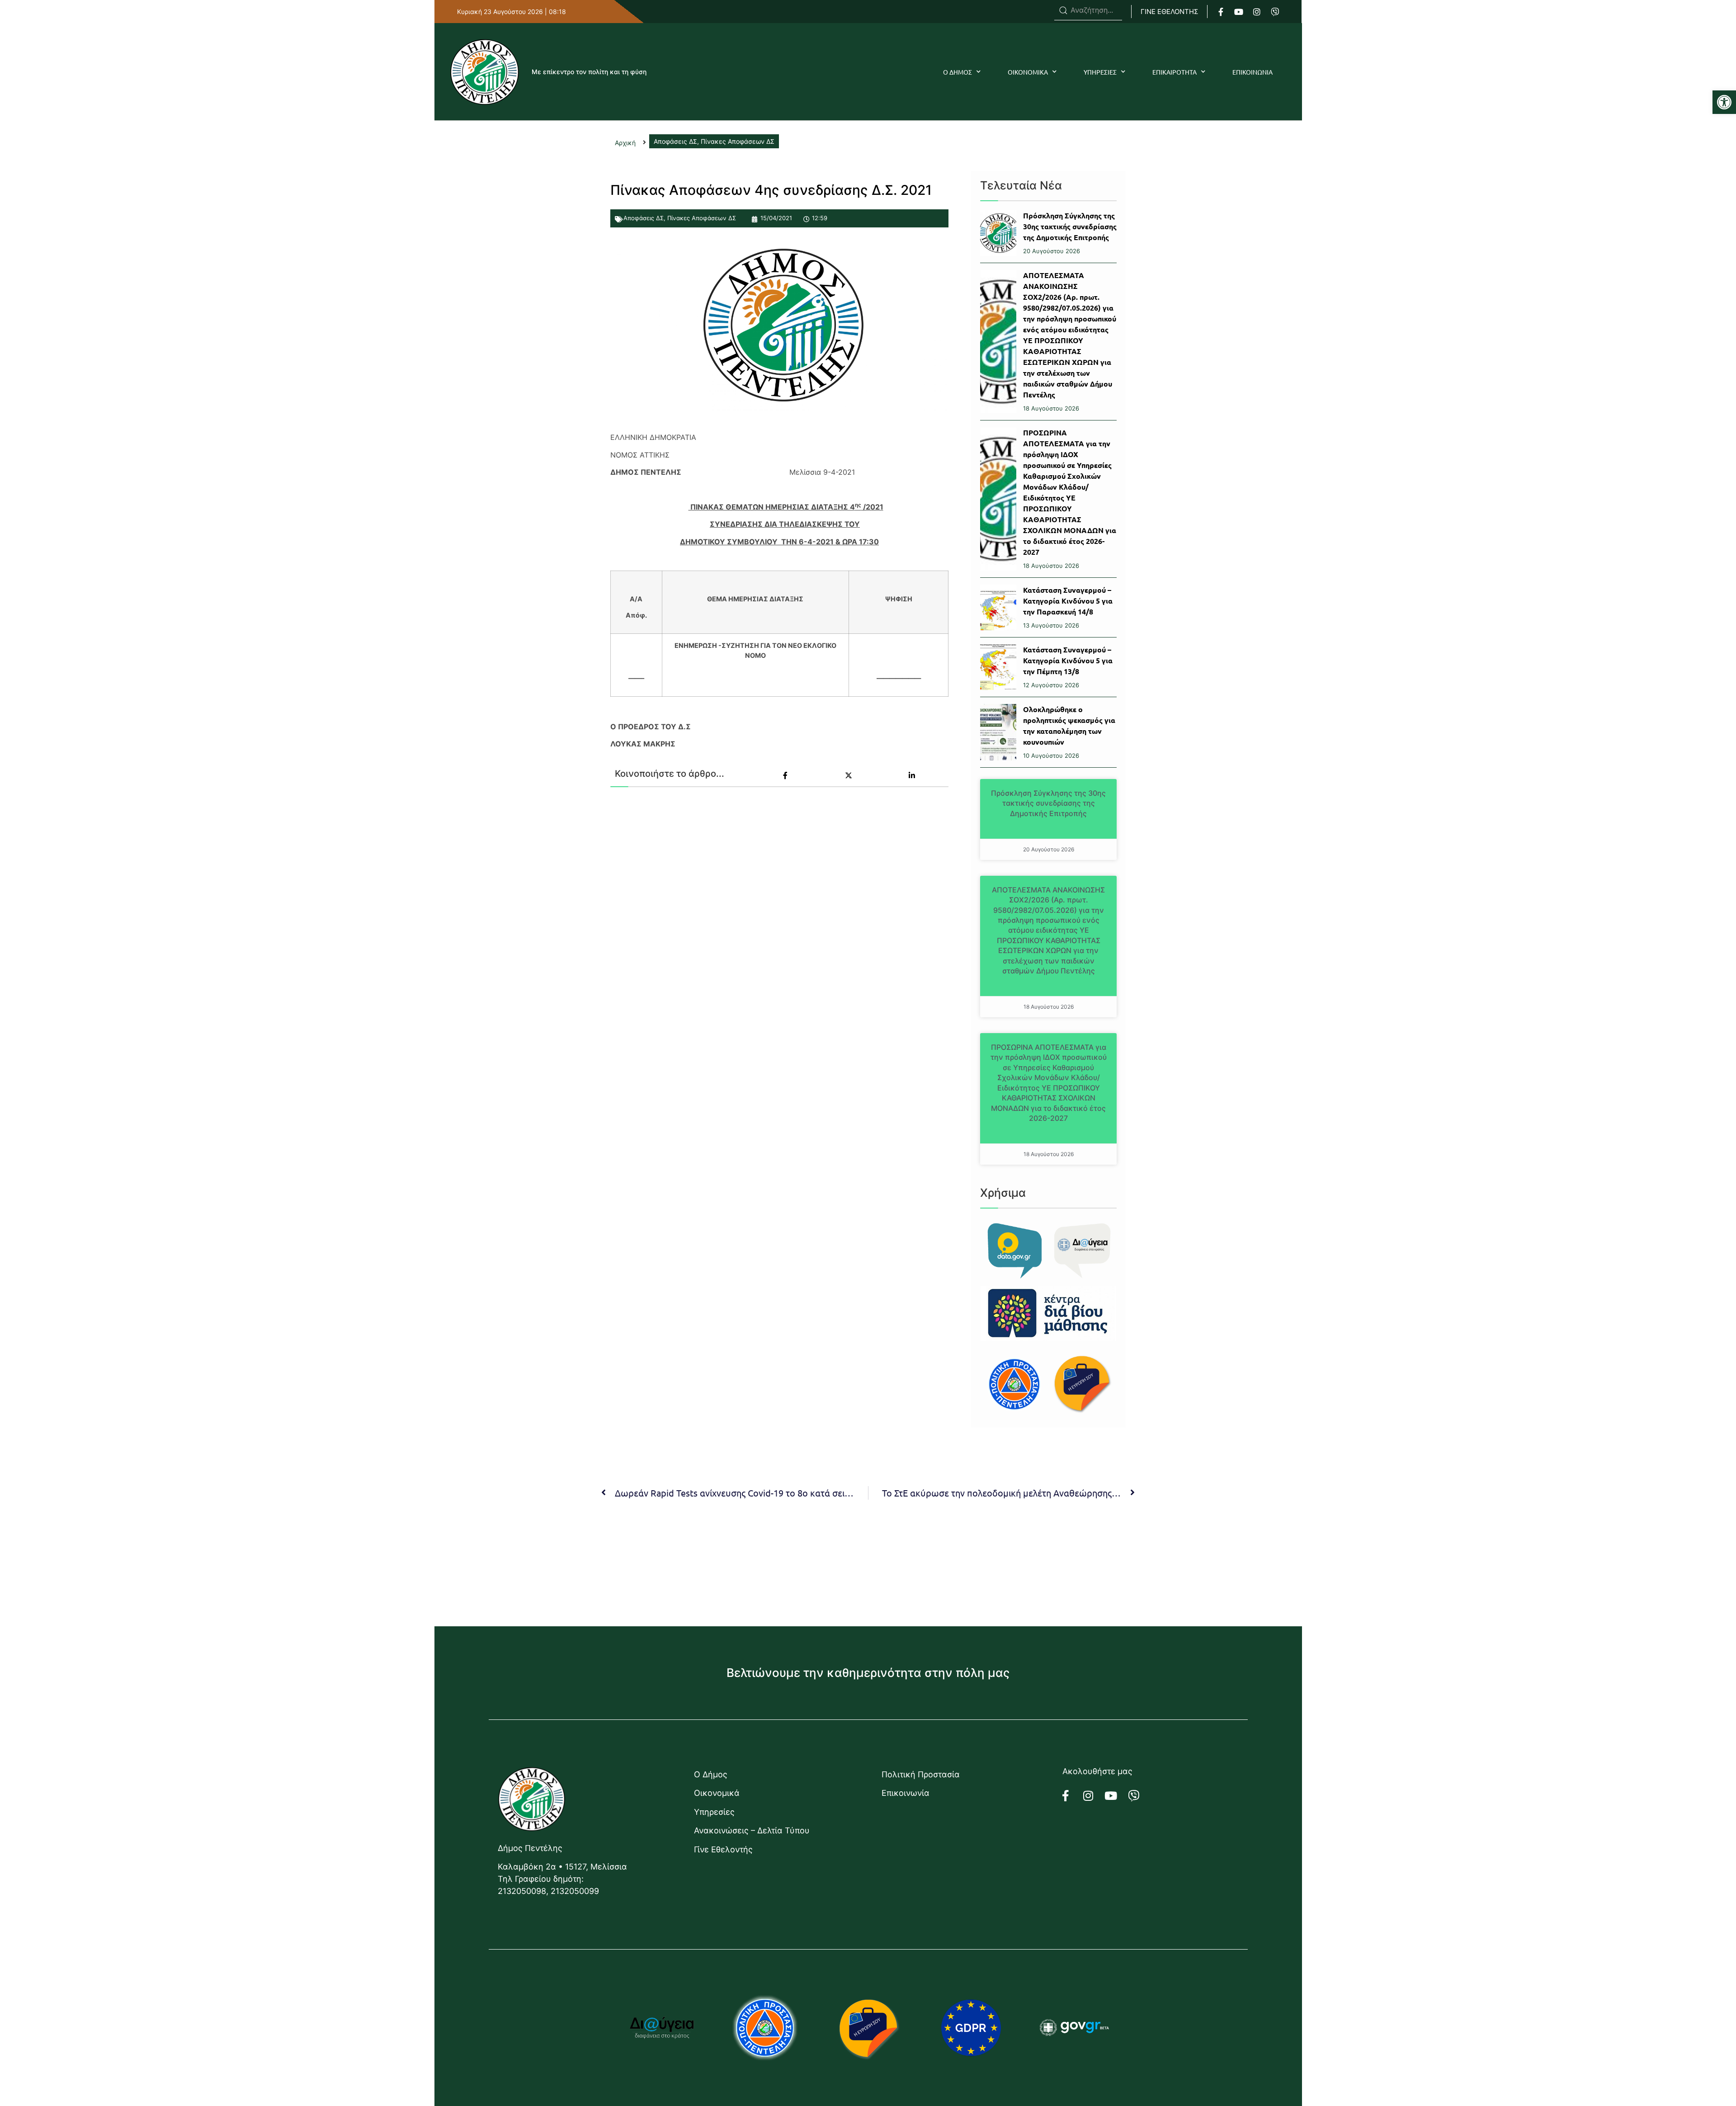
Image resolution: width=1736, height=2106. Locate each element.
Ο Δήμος (711, 1774)
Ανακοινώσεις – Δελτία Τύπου (752, 1830)
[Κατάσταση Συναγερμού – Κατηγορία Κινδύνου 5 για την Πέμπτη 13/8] (998, 667)
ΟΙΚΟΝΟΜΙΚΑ (1028, 72)
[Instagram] (1257, 12)
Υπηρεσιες (1100, 72)
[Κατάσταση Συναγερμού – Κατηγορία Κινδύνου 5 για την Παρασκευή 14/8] (998, 607)
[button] (1724, 102)
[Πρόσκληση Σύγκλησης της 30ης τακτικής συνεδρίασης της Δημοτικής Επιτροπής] (998, 233)
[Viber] (1275, 12)
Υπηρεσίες (714, 1812)
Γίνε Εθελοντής (723, 1849)
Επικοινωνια (1252, 72)
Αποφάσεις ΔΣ (644, 218)
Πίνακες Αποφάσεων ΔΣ (702, 218)
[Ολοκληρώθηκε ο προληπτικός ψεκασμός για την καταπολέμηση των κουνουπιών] (998, 732)
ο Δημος (958, 72)
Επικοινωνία (906, 1793)
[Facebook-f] (1221, 12)
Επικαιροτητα (1175, 72)
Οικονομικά (717, 1793)
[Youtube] (1239, 12)
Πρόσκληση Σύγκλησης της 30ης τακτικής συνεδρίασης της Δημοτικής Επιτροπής (1070, 226)
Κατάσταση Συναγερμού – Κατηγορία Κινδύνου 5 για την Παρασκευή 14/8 (1068, 601)
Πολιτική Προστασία (921, 1774)
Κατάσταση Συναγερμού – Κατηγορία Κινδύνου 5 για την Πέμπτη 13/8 (1068, 660)
